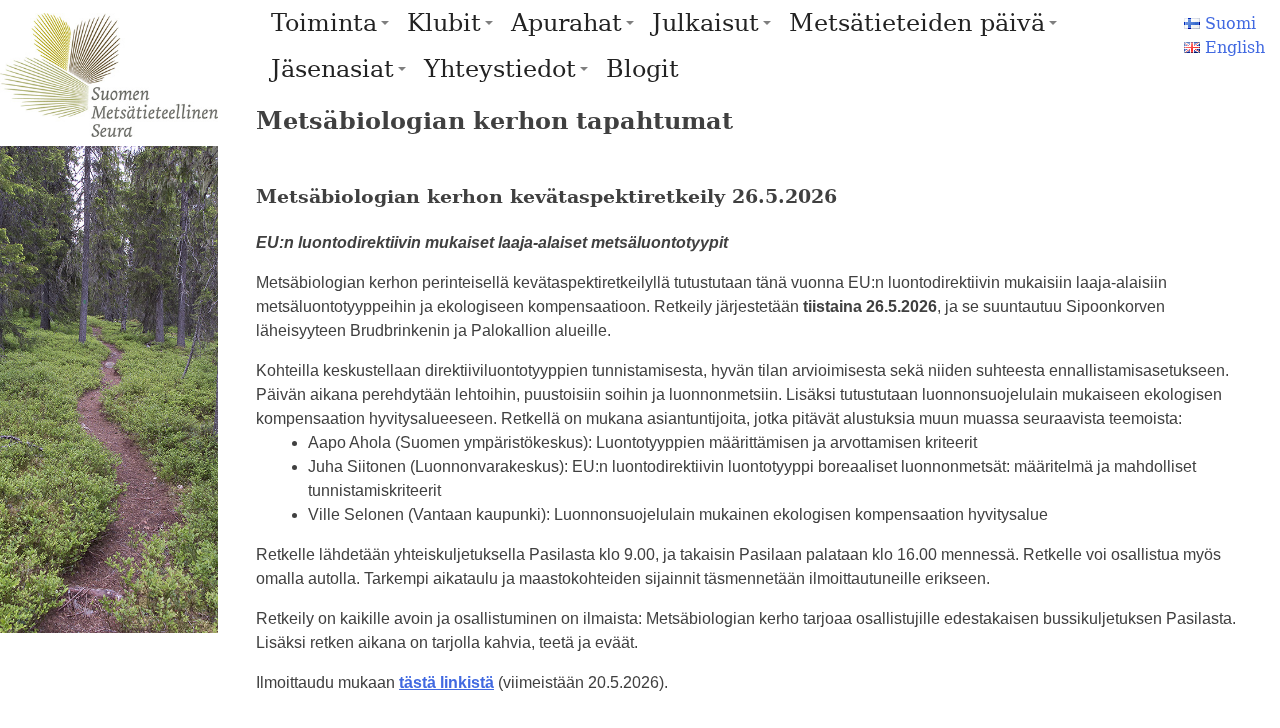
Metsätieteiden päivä (917, 23)
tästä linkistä (446, 682)
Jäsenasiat (332, 69)
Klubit (444, 23)
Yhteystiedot (500, 69)
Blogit (642, 69)
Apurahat (566, 23)
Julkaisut (705, 23)
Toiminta (324, 23)
